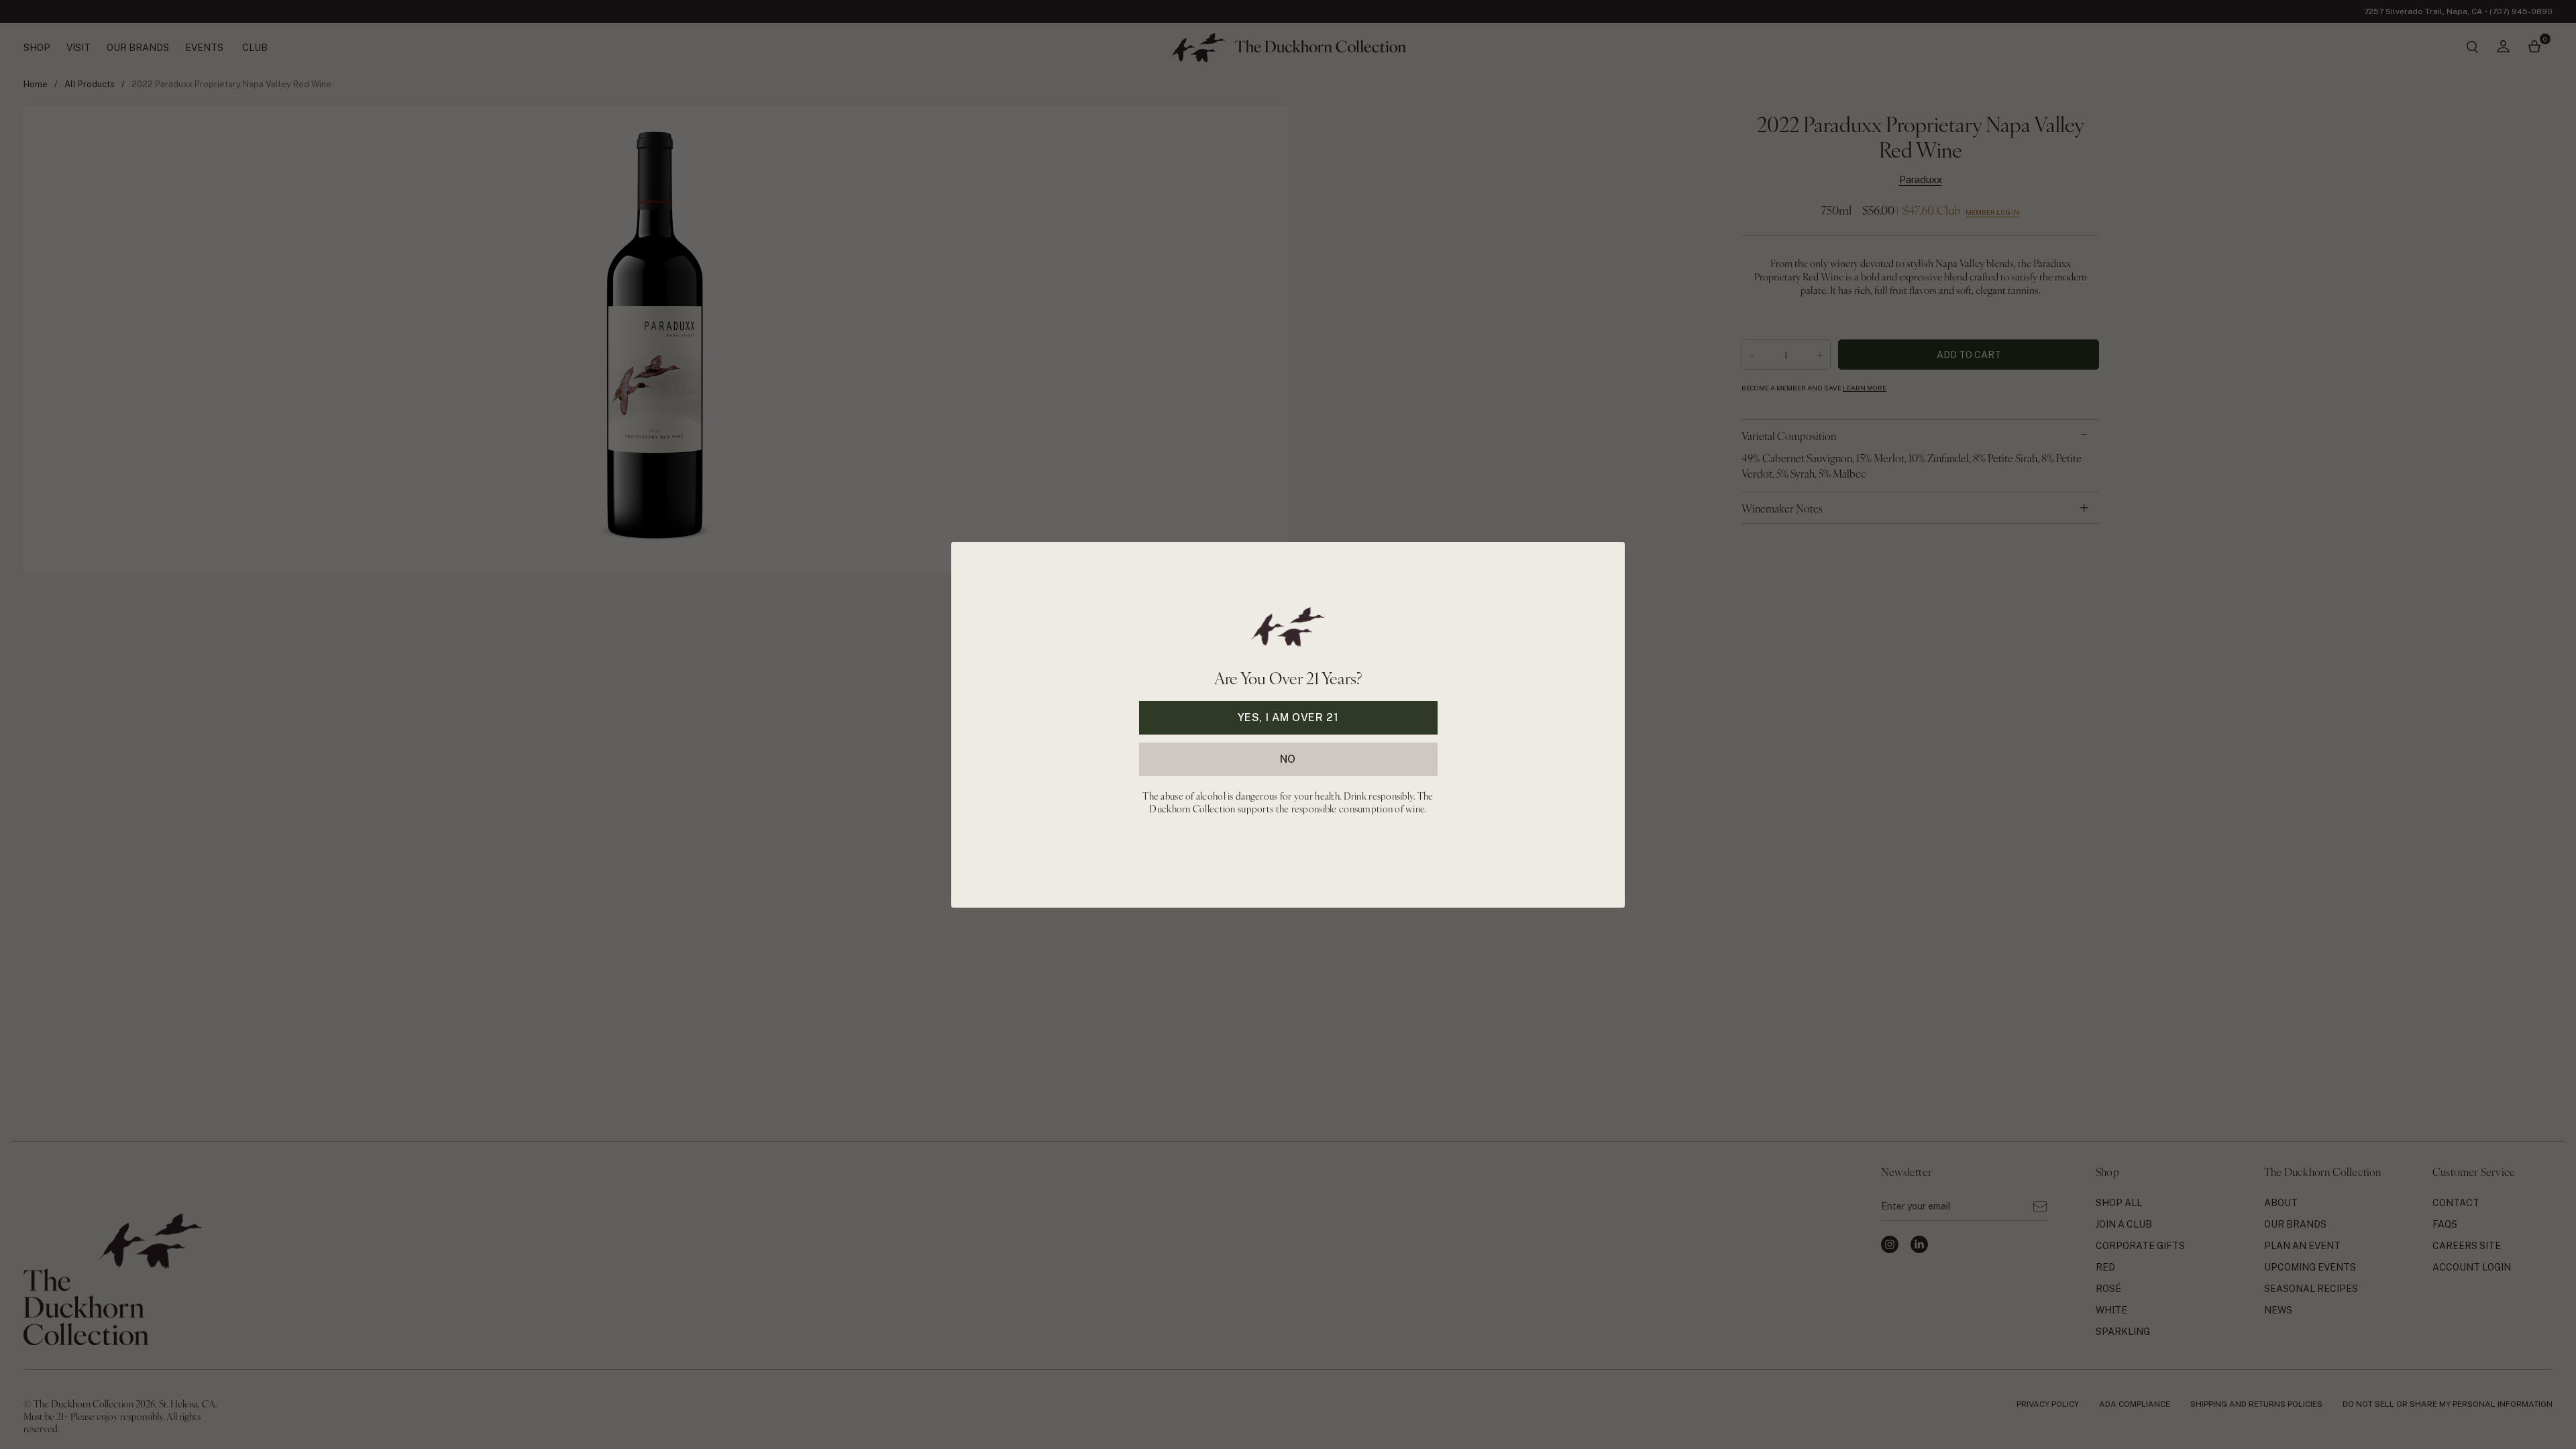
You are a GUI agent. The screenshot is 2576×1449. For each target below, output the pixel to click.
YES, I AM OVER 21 (1288, 717)
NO (1288, 758)
